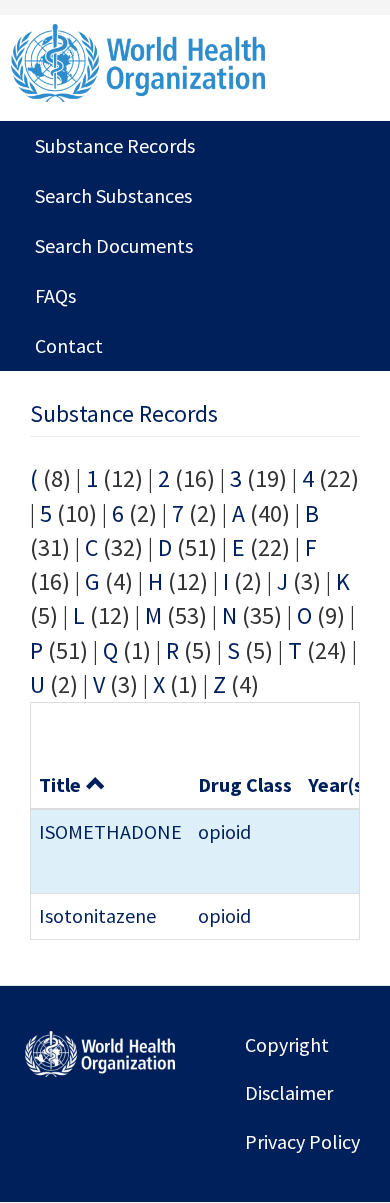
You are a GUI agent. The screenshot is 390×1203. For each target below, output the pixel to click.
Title (60, 784)
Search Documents (114, 245)
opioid (224, 831)
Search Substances (113, 195)
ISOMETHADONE (110, 831)
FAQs (55, 295)
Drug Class (245, 784)
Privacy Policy (302, 1141)
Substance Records (115, 145)
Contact (69, 345)
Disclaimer (289, 1092)
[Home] (195, 63)
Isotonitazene (97, 915)
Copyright (287, 1044)
